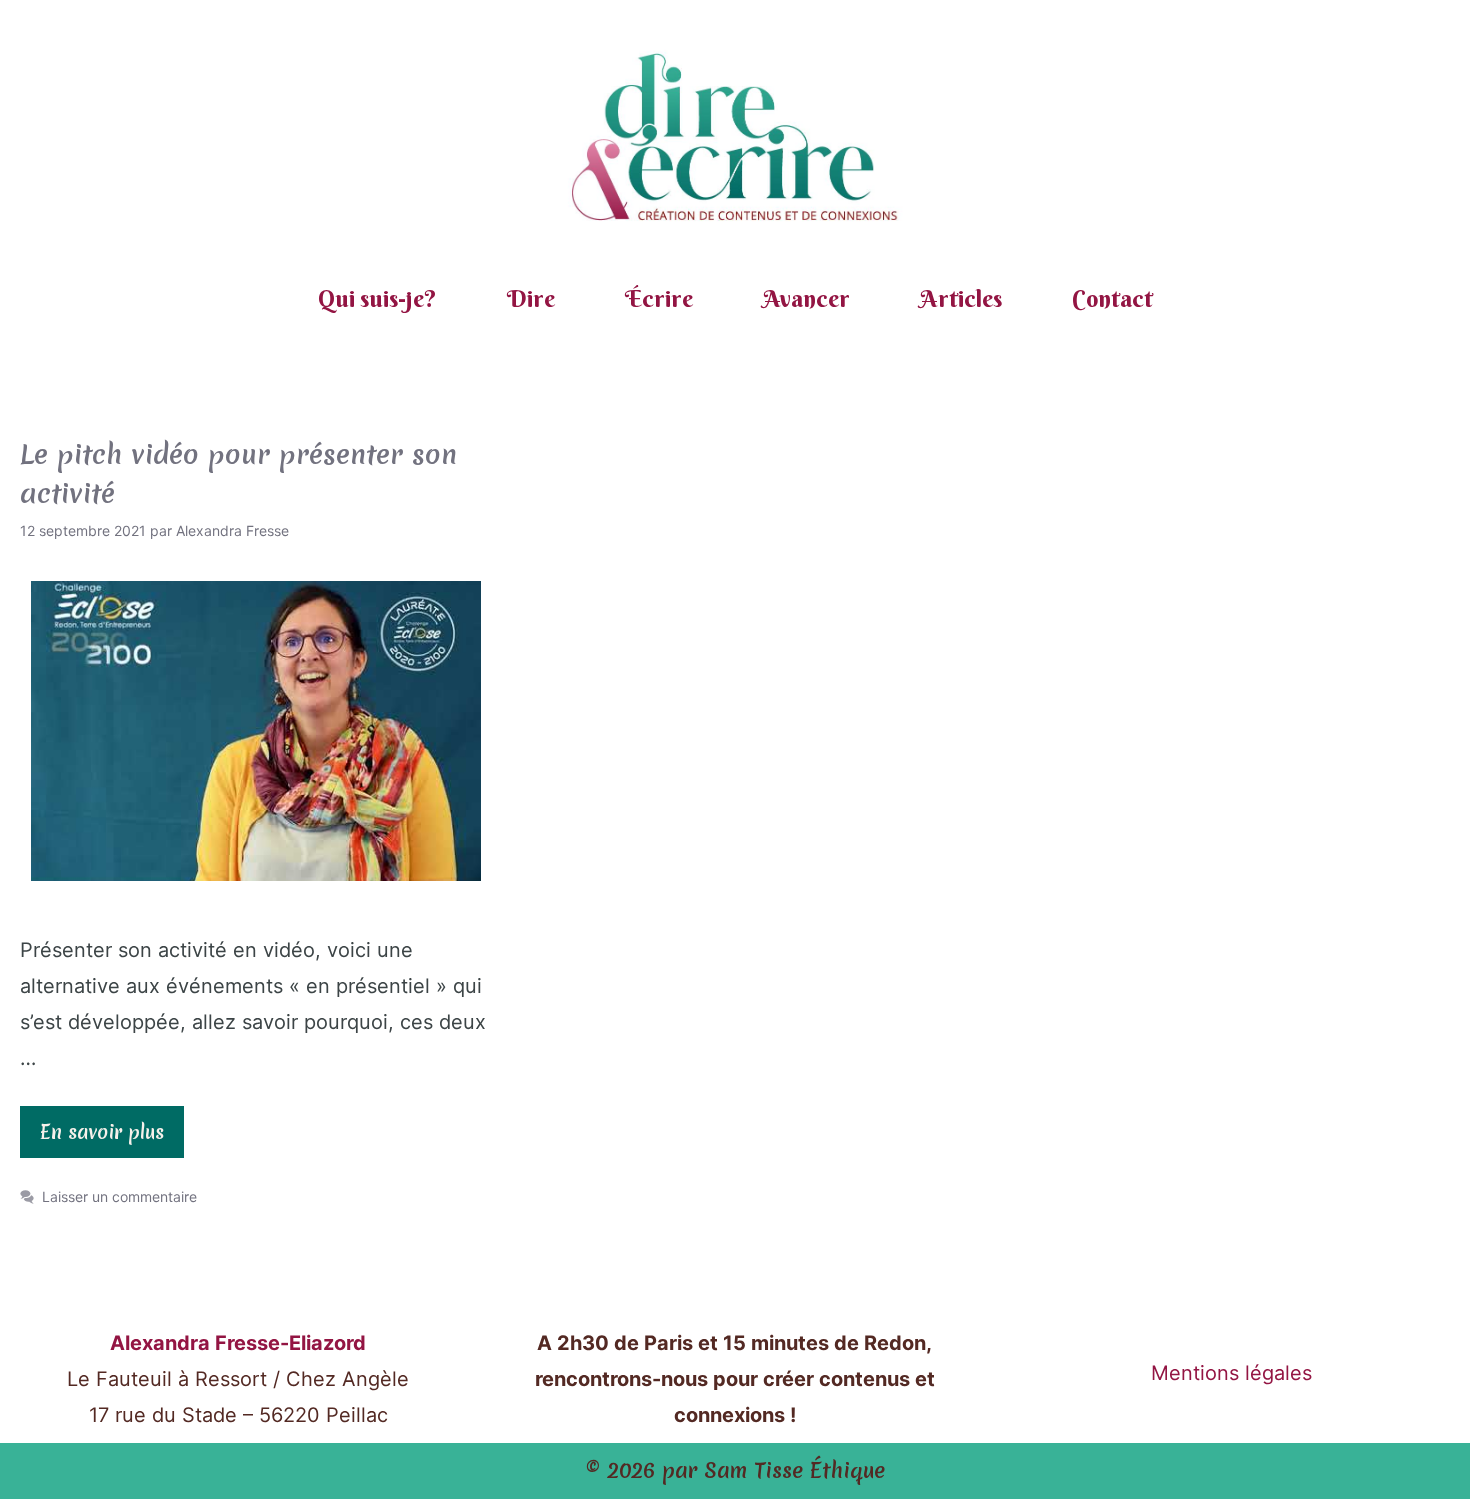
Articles (961, 298)
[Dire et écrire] (735, 139)
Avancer (806, 298)
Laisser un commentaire (119, 1196)
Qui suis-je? (377, 298)
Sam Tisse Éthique (794, 1470)
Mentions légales (1231, 1373)
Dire (531, 298)
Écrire (659, 298)
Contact (1112, 298)
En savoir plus (102, 1132)
